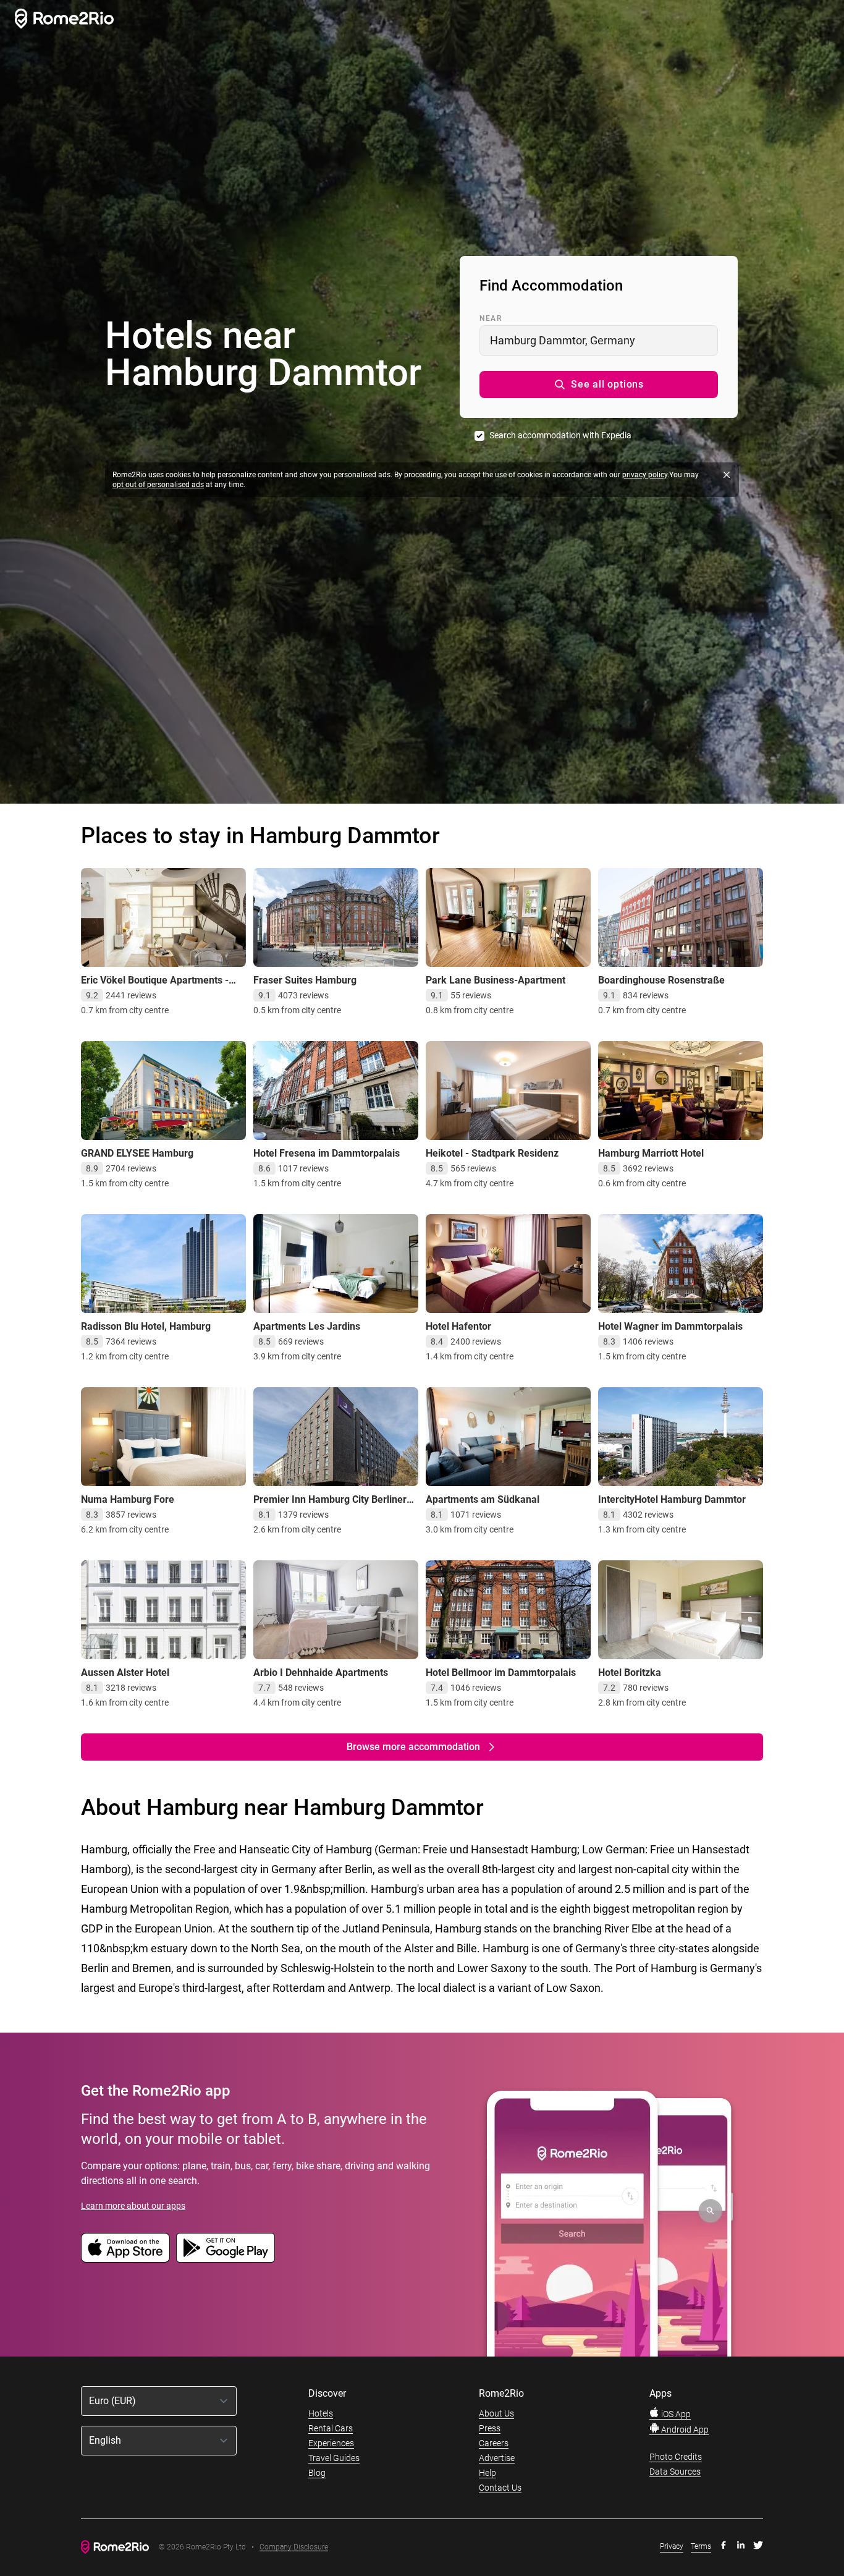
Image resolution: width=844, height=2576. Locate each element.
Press (490, 2428)
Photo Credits (676, 2457)
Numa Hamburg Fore (128, 1499)
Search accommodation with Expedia (560, 435)
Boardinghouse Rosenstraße (661, 980)
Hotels (321, 2413)
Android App (684, 2429)
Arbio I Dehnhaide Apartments (321, 1673)
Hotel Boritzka (630, 1673)
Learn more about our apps (133, 2206)
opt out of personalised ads (158, 485)
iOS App (675, 2414)
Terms (701, 2546)
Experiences (331, 2443)
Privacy (672, 2546)
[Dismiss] (727, 475)
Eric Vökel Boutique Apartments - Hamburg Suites (155, 986)
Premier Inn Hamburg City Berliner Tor (330, 1506)
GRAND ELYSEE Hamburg (137, 1153)
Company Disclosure (294, 2547)
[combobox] (599, 341)
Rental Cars (331, 2428)
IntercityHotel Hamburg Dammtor (672, 1499)
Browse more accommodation (413, 1747)
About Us (496, 2413)
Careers (494, 2443)
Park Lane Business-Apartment (496, 980)
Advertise (497, 2458)
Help (487, 2473)
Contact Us (500, 2488)
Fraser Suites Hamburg (305, 980)
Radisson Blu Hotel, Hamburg (146, 1326)
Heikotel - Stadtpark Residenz (492, 1153)
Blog (317, 2473)
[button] (599, 385)
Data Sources (675, 2472)
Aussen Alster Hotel (125, 1673)
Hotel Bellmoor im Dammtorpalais (501, 1673)
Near (491, 318)
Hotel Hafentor (458, 1326)
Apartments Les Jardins (307, 1326)
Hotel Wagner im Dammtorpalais (670, 1326)
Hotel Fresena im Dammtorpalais (327, 1153)
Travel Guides (334, 2458)
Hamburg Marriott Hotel (651, 1153)
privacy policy (645, 475)
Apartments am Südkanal (483, 1499)
